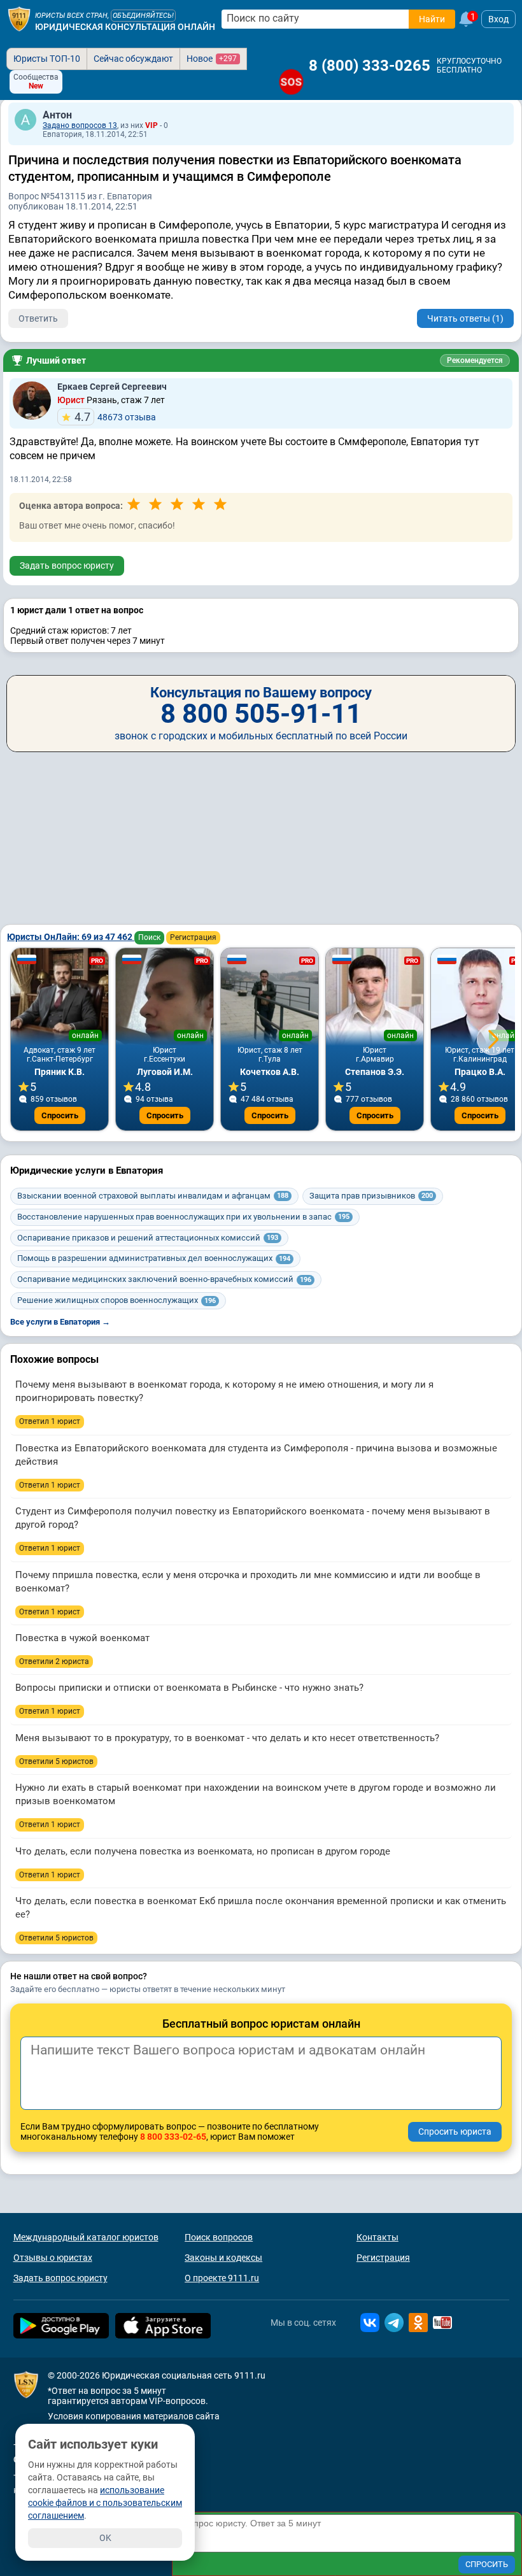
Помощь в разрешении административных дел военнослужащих (154, 1258)
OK (105, 2538)
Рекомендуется (475, 360)
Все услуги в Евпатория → (60, 1322)
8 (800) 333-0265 (370, 66)
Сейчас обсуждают (133, 59)
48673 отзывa (115, 417)
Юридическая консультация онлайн (125, 27)
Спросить (60, 1115)
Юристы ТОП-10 (47, 59)
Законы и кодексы (223, 2258)
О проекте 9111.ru (222, 2278)
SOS (291, 82)
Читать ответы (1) (465, 318)
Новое (212, 59)
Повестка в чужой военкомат (82, 1638)
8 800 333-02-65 (173, 2137)
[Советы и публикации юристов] (19, 19)
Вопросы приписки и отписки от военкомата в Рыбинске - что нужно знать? (189, 1688)
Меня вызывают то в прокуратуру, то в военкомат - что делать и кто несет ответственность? (227, 1738)
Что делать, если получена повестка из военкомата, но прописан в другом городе (203, 1851)
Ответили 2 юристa (54, 1662)
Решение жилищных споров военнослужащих (116, 1300)
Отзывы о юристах (53, 2258)
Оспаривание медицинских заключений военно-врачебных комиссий (164, 1279)
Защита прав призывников (371, 1196)
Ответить (38, 318)
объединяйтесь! (143, 16)
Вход (498, 19)
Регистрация (193, 937)
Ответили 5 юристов (56, 1761)
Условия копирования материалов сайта (134, 2416)
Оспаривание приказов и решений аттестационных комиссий (148, 1238)
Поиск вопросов (219, 2237)
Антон (57, 115)
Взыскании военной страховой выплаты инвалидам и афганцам (153, 1196)
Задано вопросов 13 (80, 125)
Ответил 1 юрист (50, 1421)
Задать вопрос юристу (67, 566)
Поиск (149, 937)
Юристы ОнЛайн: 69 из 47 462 (71, 937)
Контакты (377, 2237)
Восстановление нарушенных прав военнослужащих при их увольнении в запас (183, 1217)
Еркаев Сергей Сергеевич (112, 387)
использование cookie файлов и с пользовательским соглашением (105, 2503)
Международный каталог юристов (86, 2237)
